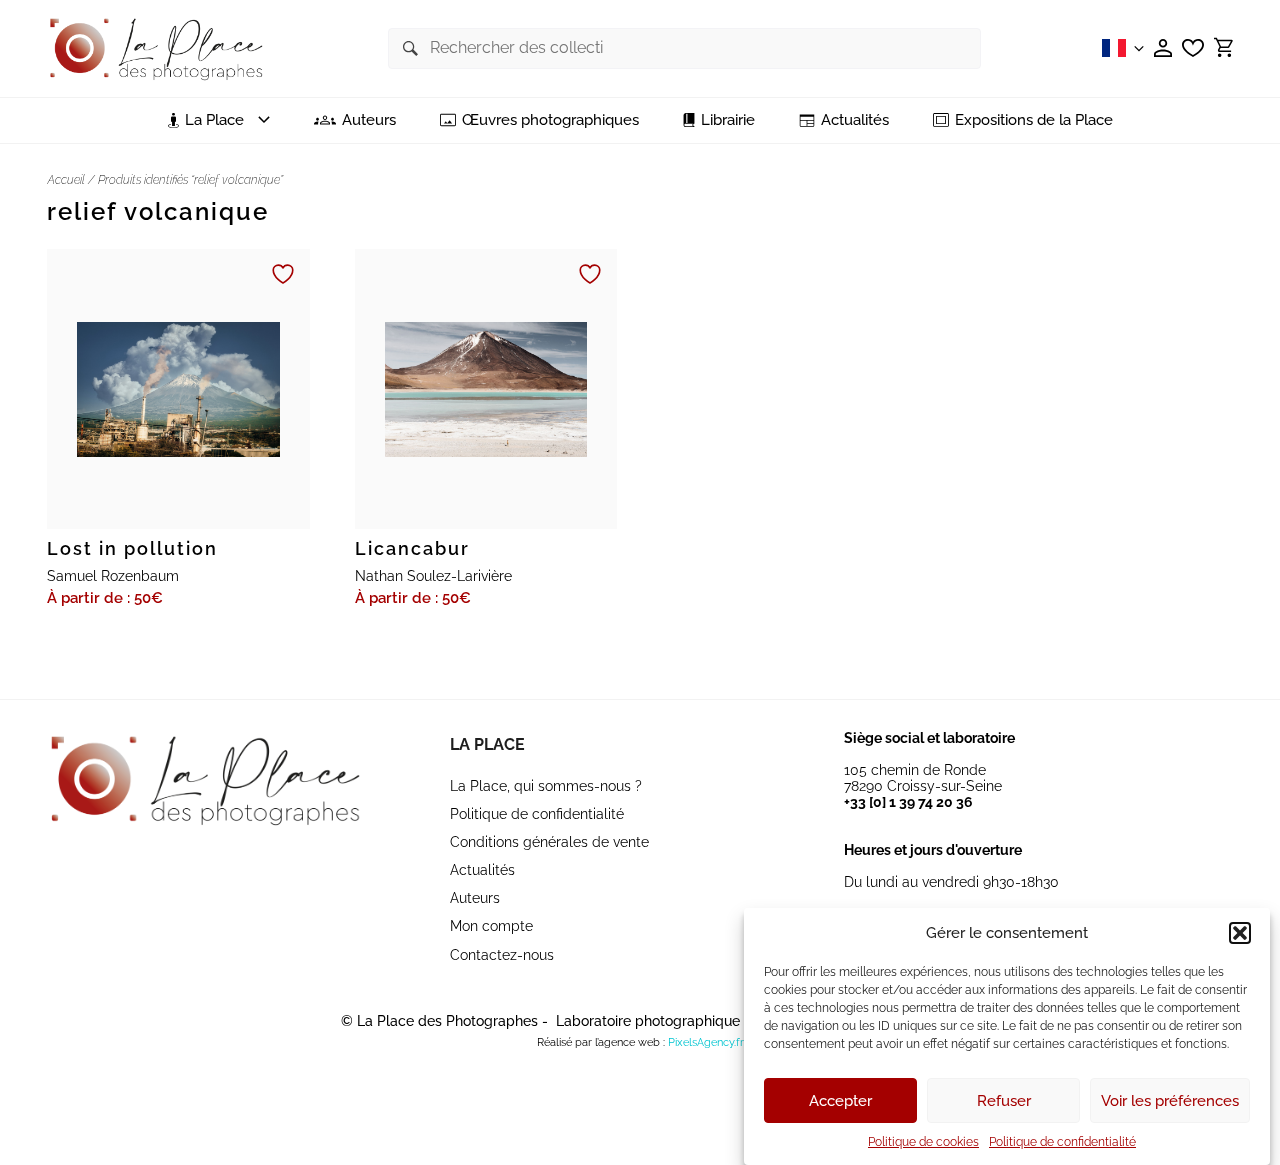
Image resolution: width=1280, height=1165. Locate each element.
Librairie (728, 120)
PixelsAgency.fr (706, 1042)
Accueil (66, 180)
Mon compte (491, 926)
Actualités (855, 120)
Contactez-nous (502, 955)
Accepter (840, 1101)
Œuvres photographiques (550, 120)
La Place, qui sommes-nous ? (546, 786)
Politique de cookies (923, 1142)
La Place (487, 744)
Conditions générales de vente (549, 842)
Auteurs (369, 120)
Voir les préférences (1170, 1101)
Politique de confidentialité (1062, 1142)
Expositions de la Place (1034, 120)
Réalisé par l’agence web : (601, 1042)
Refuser (1004, 1101)
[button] (1240, 933)
